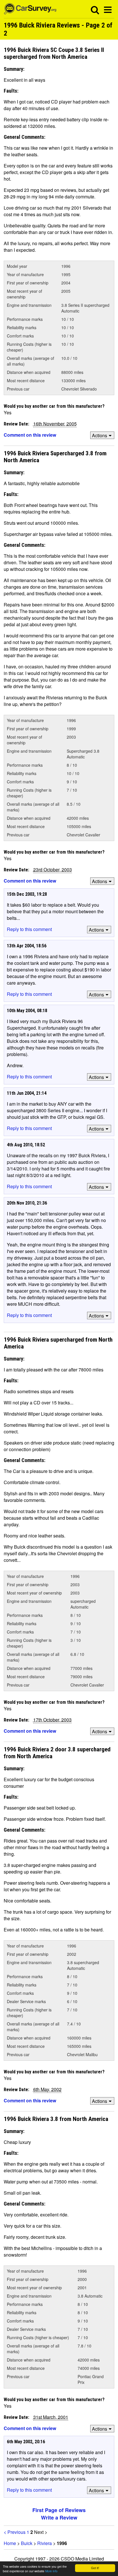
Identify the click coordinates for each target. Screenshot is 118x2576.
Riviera (45, 2543)
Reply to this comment (29, 929)
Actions (100, 435)
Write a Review (59, 2518)
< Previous (15, 2532)
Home (10, 2543)
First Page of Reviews (59, 2510)
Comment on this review (30, 435)
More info (51, 2571)
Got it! (95, 2568)
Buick (27, 2543)
